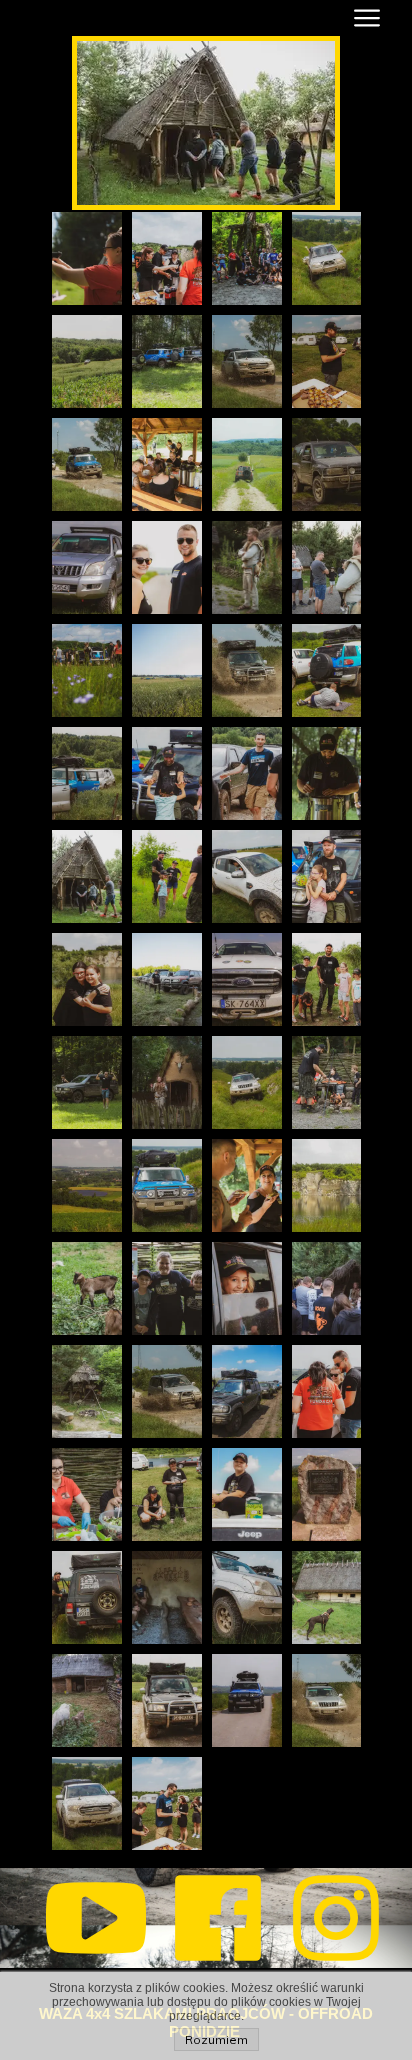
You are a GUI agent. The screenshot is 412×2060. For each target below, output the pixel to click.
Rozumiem (216, 2039)
